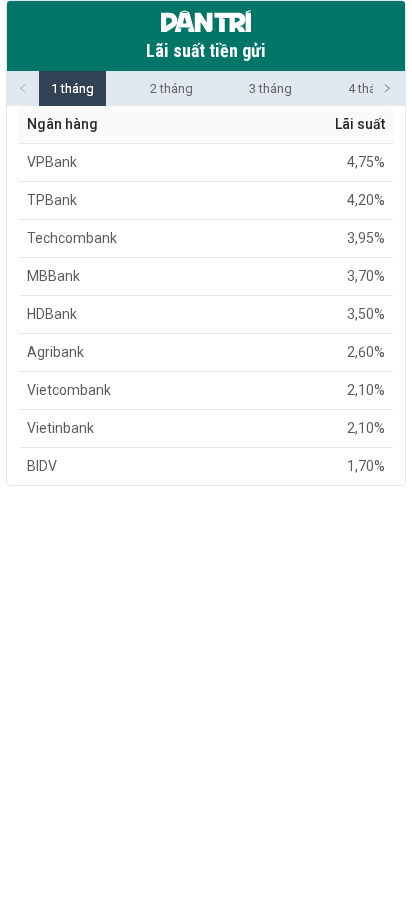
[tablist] (206, 88)
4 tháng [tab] (369, 88)
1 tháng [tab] (72, 88)
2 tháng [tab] (171, 88)
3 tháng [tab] (270, 88)
